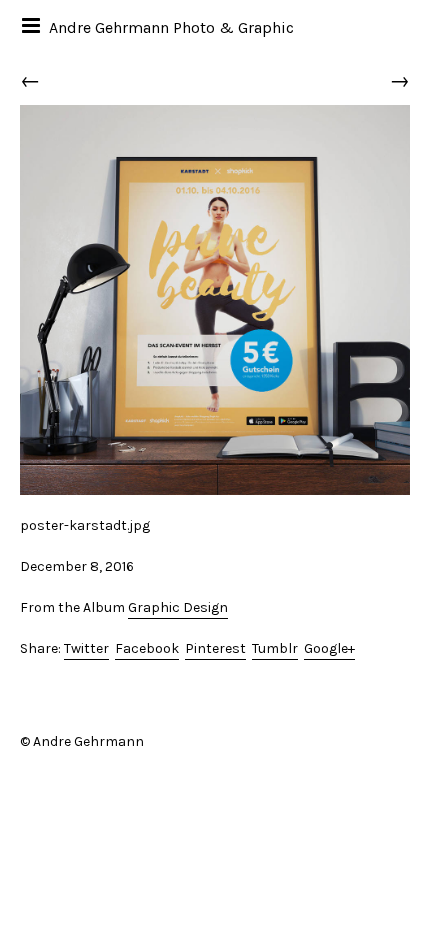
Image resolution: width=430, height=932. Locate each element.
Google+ (329, 648)
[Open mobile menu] (32, 25)
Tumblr (275, 648)
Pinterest (215, 648)
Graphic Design (178, 607)
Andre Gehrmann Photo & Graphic (171, 27)
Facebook (147, 648)
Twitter (86, 648)
